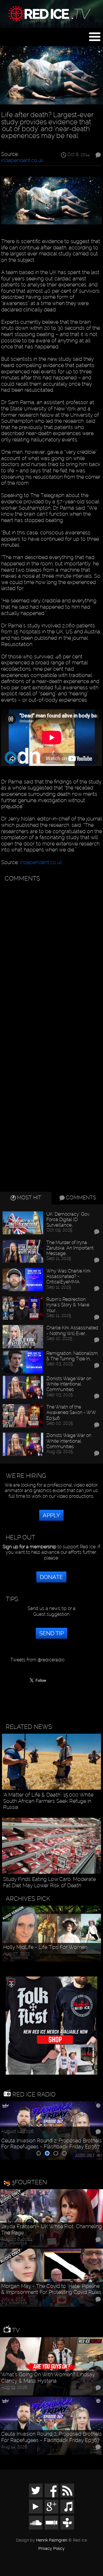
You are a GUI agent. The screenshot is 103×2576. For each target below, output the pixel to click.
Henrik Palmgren (52, 2540)
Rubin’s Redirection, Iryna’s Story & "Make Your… (68, 1305)
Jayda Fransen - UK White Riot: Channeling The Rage (51, 2229)
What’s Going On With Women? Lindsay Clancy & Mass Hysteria (48, 2378)
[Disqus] (51, 957)
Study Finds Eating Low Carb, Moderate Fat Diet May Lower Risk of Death (49, 1882)
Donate (51, 1577)
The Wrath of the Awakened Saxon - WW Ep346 (71, 1412)
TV (15, 2330)
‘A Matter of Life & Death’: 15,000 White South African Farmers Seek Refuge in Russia (48, 1801)
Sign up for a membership (29, 1547)
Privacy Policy (51, 2549)
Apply (51, 1515)
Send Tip (51, 1633)
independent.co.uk (22, 160)
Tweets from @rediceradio (37, 1660)
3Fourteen (29, 2182)
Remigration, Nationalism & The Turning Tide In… (72, 1356)
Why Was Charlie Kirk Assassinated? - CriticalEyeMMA (69, 1276)
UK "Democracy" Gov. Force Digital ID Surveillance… (68, 1220)
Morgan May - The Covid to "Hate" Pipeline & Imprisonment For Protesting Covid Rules (51, 2289)
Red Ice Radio (33, 2094)
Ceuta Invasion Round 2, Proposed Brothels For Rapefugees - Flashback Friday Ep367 (51, 2144)
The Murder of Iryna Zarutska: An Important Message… (70, 1248)
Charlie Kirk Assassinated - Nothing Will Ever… (72, 1330)
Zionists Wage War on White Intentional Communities (69, 1384)
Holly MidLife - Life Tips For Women (45, 1947)
